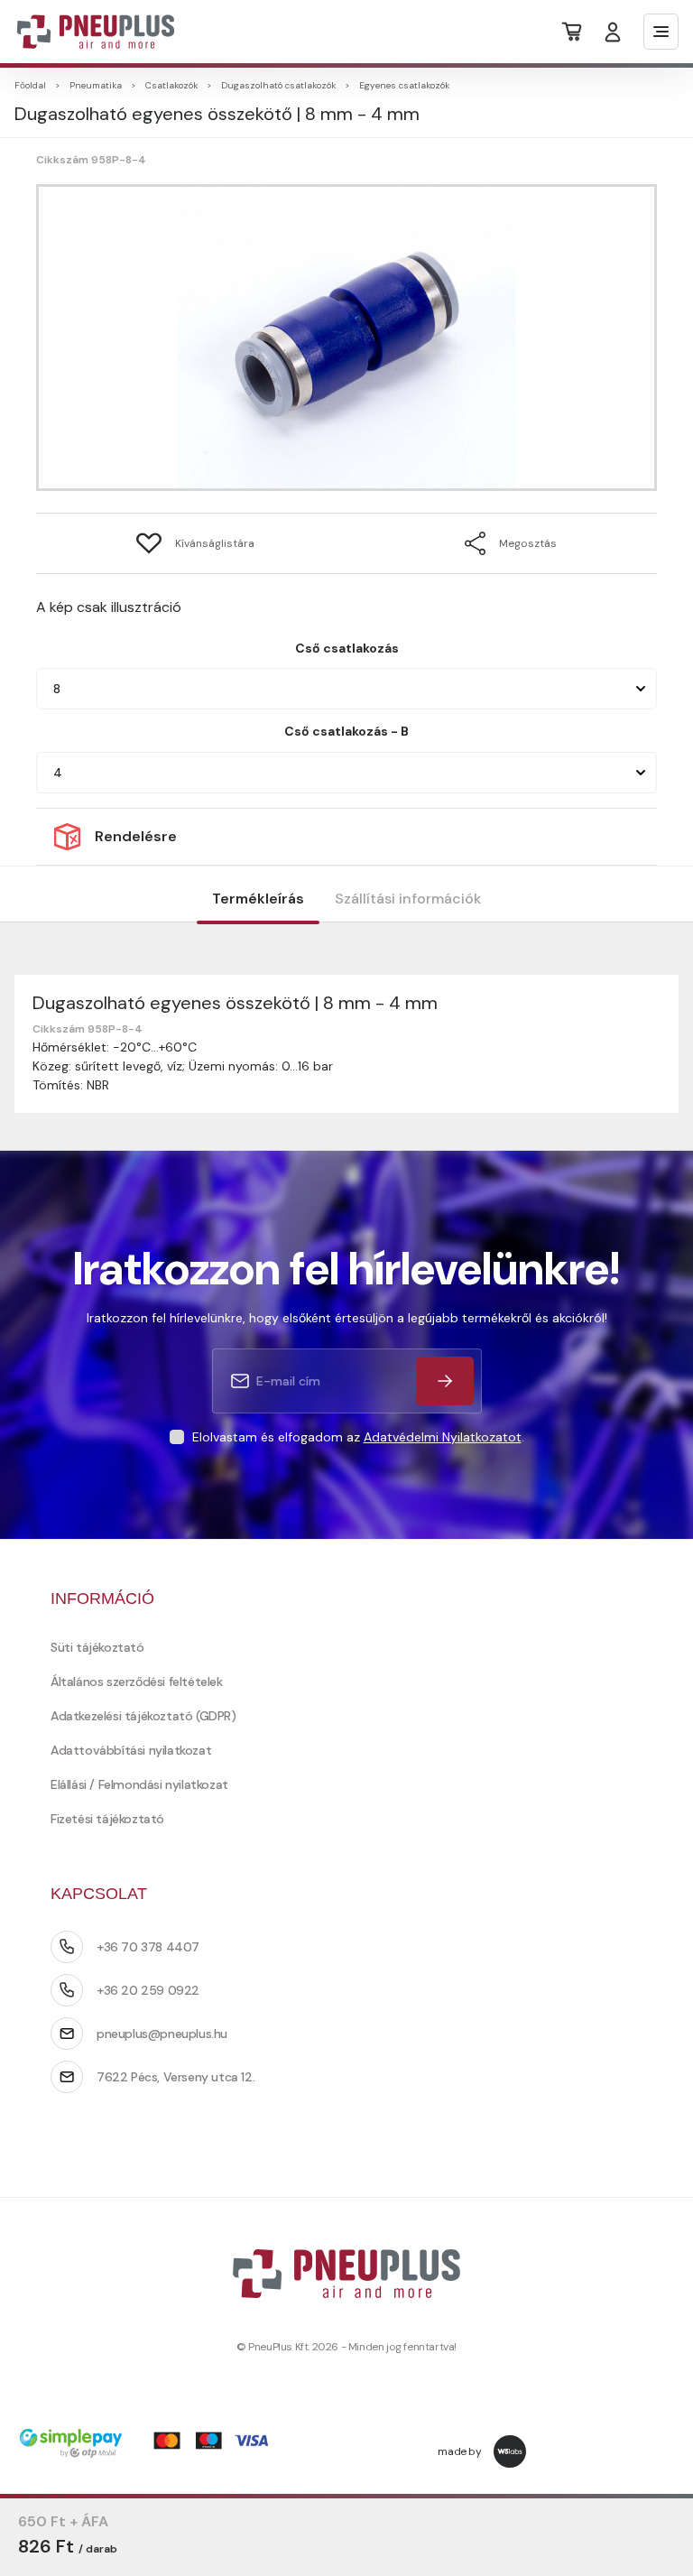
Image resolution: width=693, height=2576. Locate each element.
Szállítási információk (408, 899)
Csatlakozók (171, 85)
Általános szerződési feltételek (137, 1682)
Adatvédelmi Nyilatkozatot (443, 1437)
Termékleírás (258, 899)
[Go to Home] (84, 32)
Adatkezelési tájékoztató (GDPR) (143, 1716)
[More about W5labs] (510, 2451)
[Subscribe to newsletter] (445, 1381)
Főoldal (30, 85)
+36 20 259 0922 (148, 1990)
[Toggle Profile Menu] (613, 32)
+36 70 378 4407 (148, 1947)
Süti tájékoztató (97, 1647)
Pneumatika (96, 85)
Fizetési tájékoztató (107, 1819)
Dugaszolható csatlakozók (278, 85)
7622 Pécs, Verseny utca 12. (176, 2077)
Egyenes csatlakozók (404, 85)
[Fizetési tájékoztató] (150, 2445)
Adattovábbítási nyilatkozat (131, 1750)
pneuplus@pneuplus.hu (162, 2034)
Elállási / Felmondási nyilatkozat (139, 1784)
